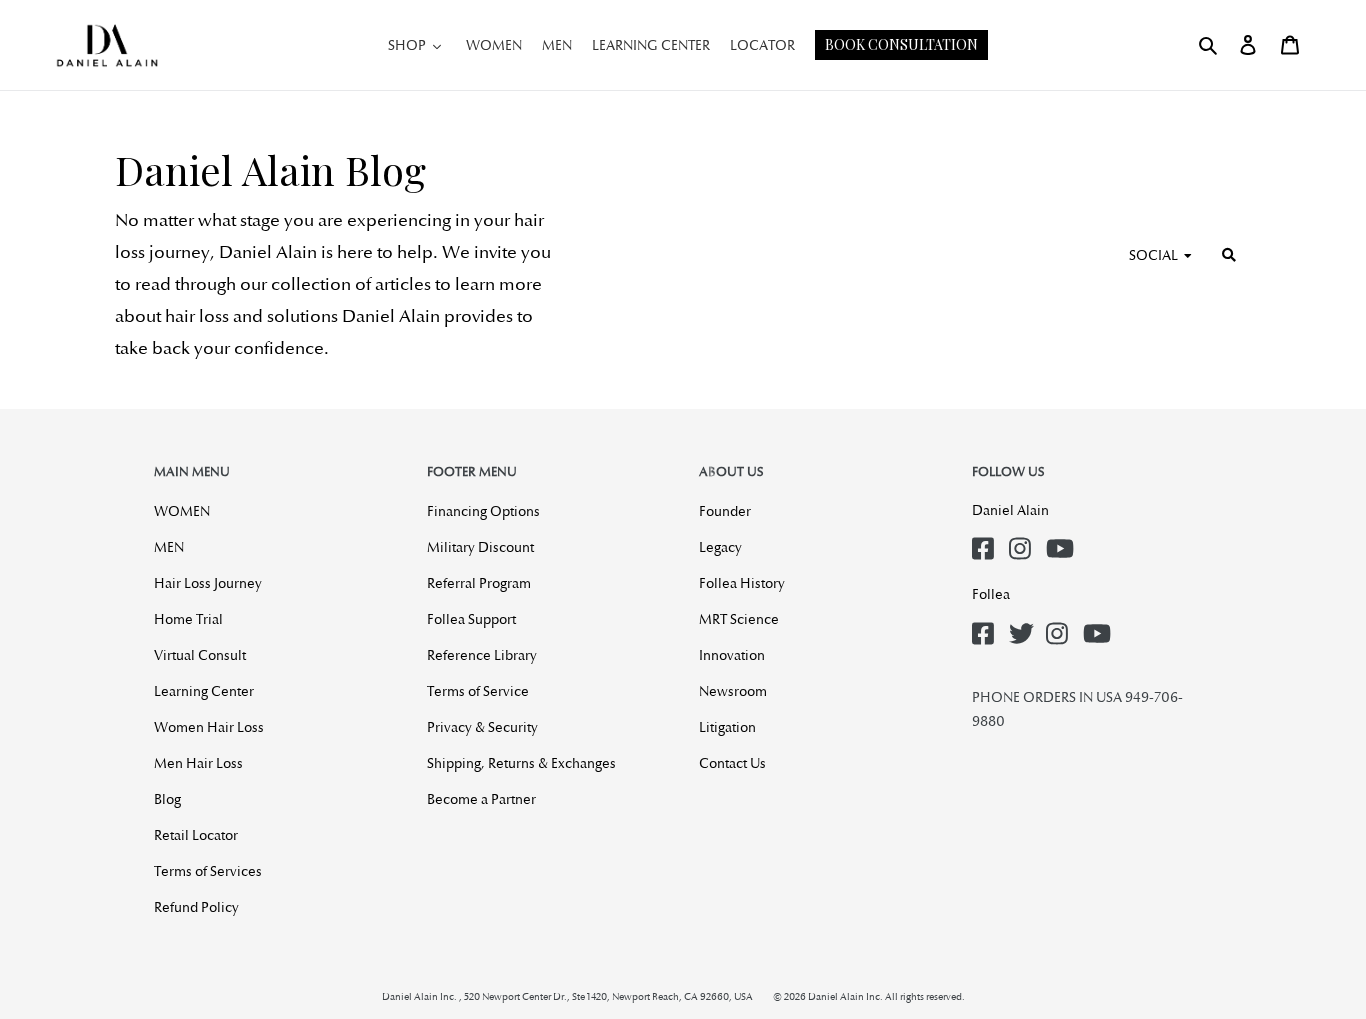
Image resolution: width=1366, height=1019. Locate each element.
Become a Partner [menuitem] (481, 799)
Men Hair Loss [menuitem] (198, 763)
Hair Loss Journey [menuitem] (208, 583)
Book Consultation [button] (901, 44)
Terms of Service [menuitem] (478, 691)
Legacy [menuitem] (720, 547)
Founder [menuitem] (725, 511)
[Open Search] (1208, 45)
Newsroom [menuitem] (733, 691)
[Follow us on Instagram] (1024, 542)
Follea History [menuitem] (742, 583)
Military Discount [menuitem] (480, 547)
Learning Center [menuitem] (204, 691)
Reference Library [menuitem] (482, 655)
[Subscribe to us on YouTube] (1061, 542)
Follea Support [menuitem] (471, 619)
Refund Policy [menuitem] (196, 907)
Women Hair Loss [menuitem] (209, 727)
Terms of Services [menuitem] (208, 871)
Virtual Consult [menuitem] (200, 655)
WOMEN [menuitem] (182, 511)
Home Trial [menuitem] (188, 619)
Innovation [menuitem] (732, 655)
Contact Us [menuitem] (732, 763)
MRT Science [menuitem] (739, 619)
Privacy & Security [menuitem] (482, 727)
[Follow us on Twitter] (1024, 627)
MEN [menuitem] (169, 547)
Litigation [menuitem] (727, 727)
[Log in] (1248, 45)
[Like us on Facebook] (987, 542)
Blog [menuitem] (167, 799)
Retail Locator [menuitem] (196, 835)
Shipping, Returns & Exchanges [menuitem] (521, 763)
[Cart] (1290, 45)
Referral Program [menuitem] (479, 583)
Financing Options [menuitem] (483, 511)
